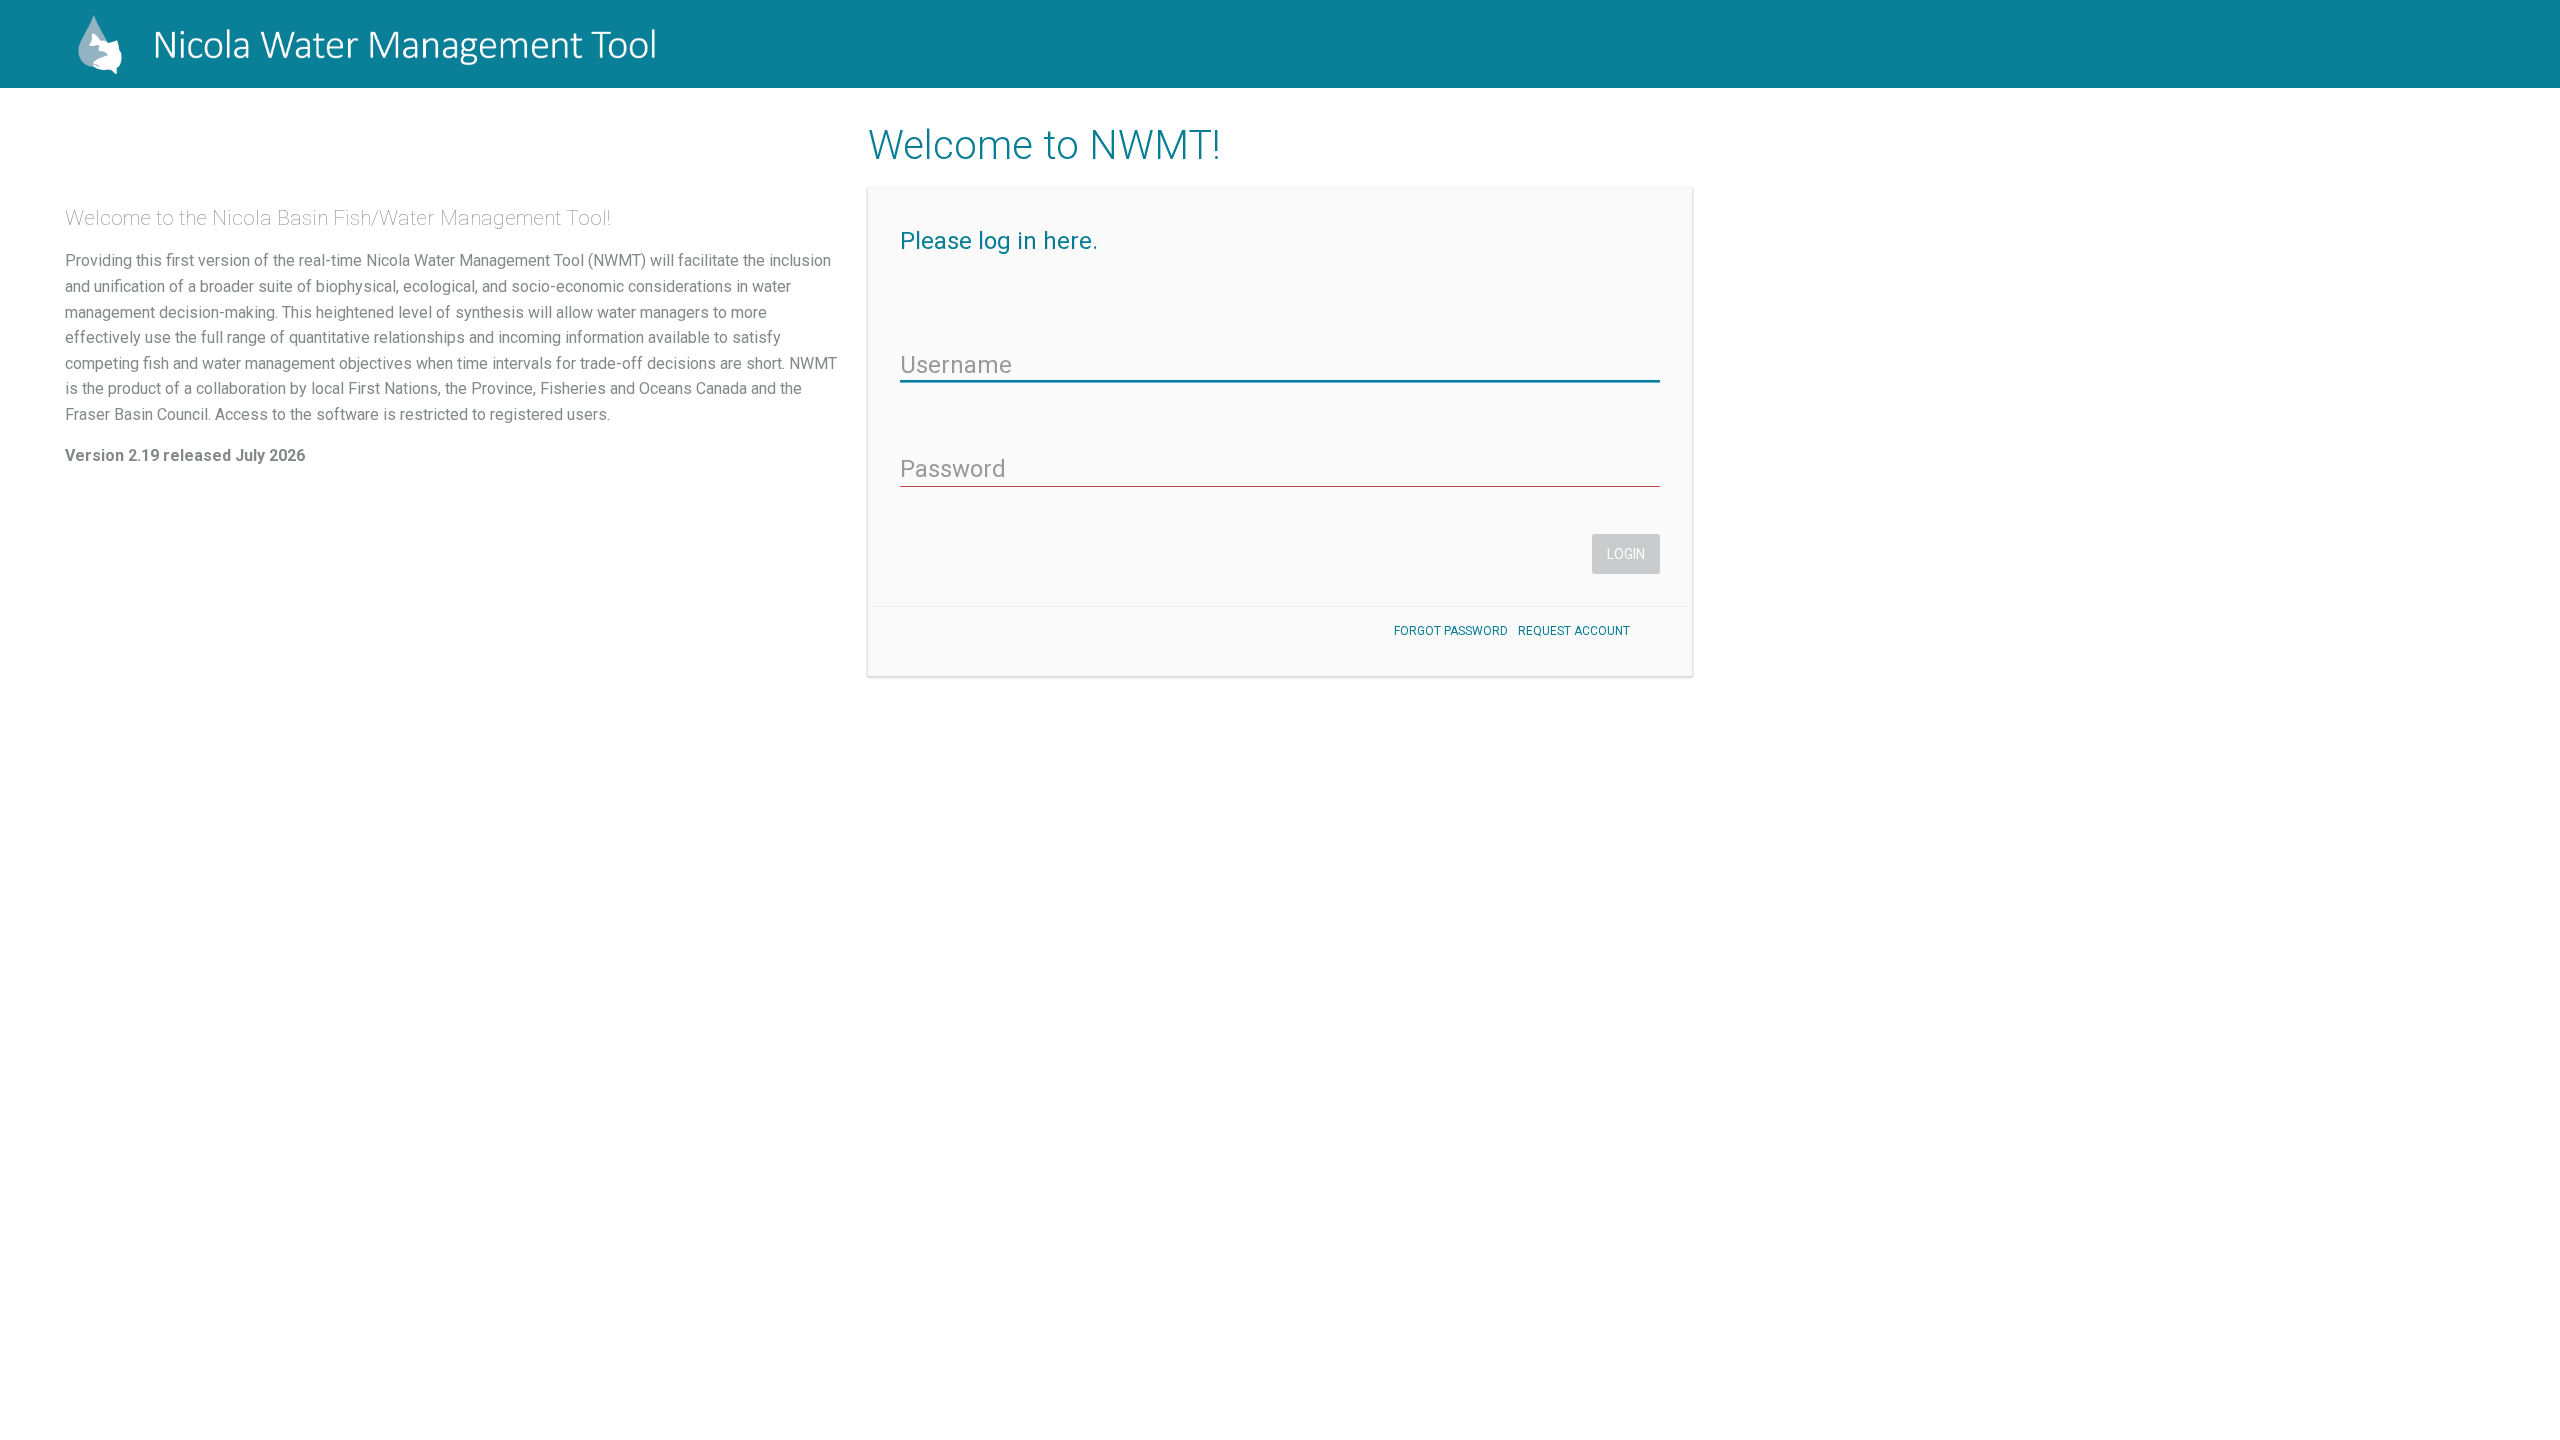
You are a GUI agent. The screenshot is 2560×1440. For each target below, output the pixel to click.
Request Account (1574, 631)
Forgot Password (1451, 631)
